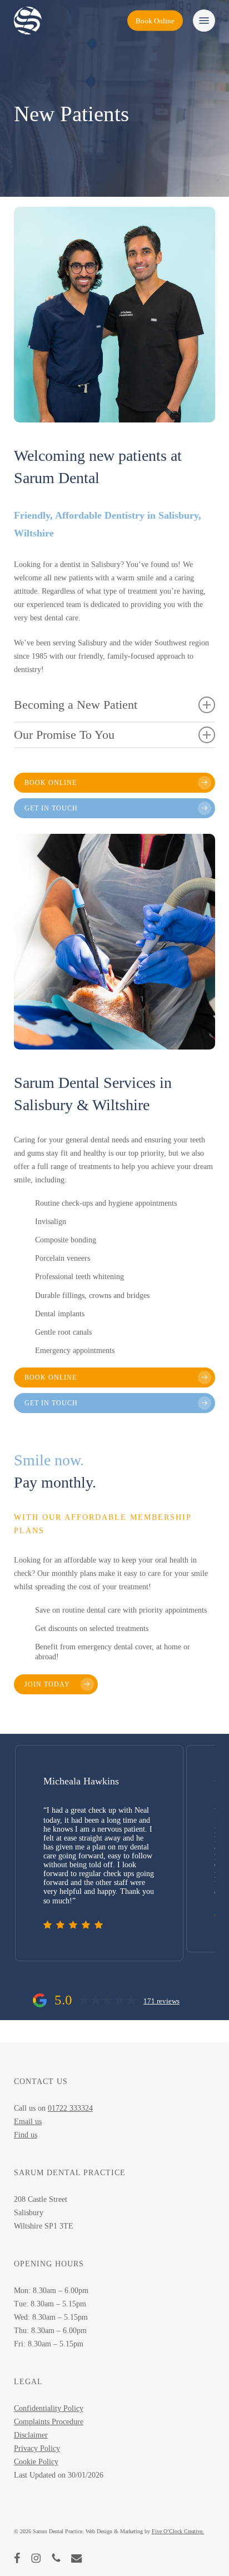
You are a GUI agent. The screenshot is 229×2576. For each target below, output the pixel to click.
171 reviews (161, 2001)
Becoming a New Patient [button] (76, 705)
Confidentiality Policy (49, 2408)
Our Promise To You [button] (64, 735)
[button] (204, 21)
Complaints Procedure (49, 2422)
